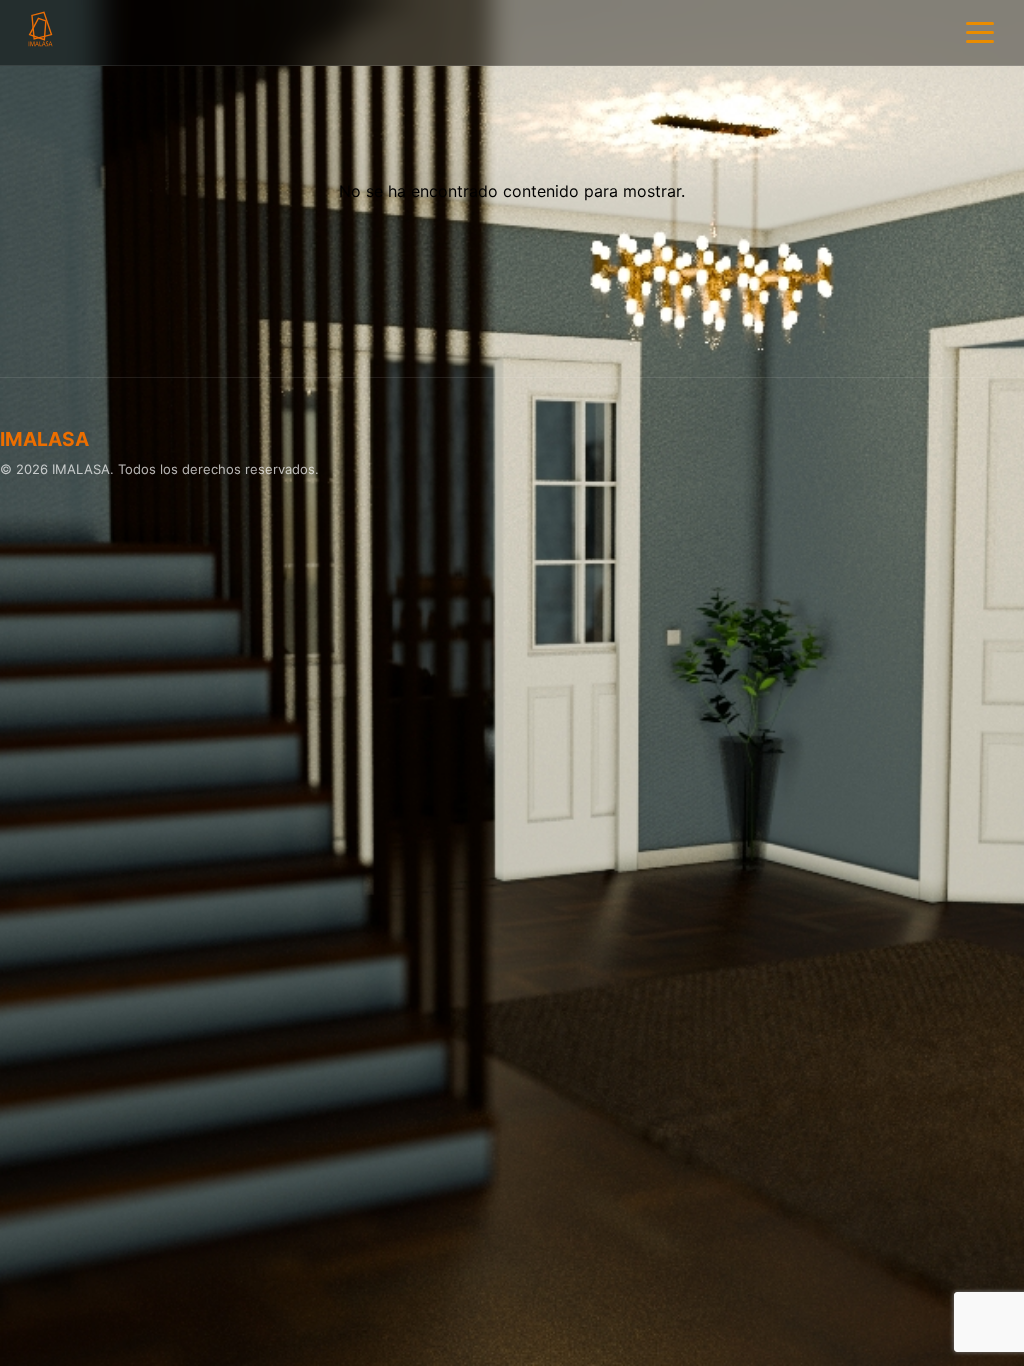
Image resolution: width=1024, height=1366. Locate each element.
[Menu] (980, 32)
